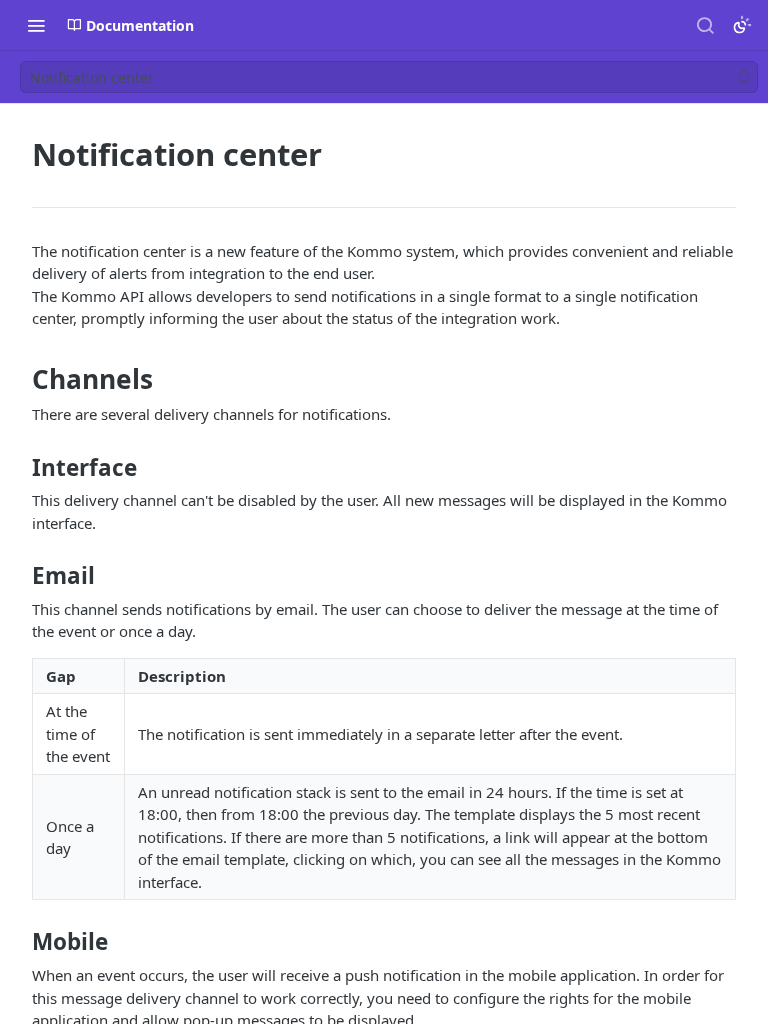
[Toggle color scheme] (742, 25)
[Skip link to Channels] (18, 379)
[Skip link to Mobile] (18, 942)
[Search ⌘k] (705, 25)
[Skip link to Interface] (18, 468)
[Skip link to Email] (18, 576)
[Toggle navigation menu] (36, 25)
